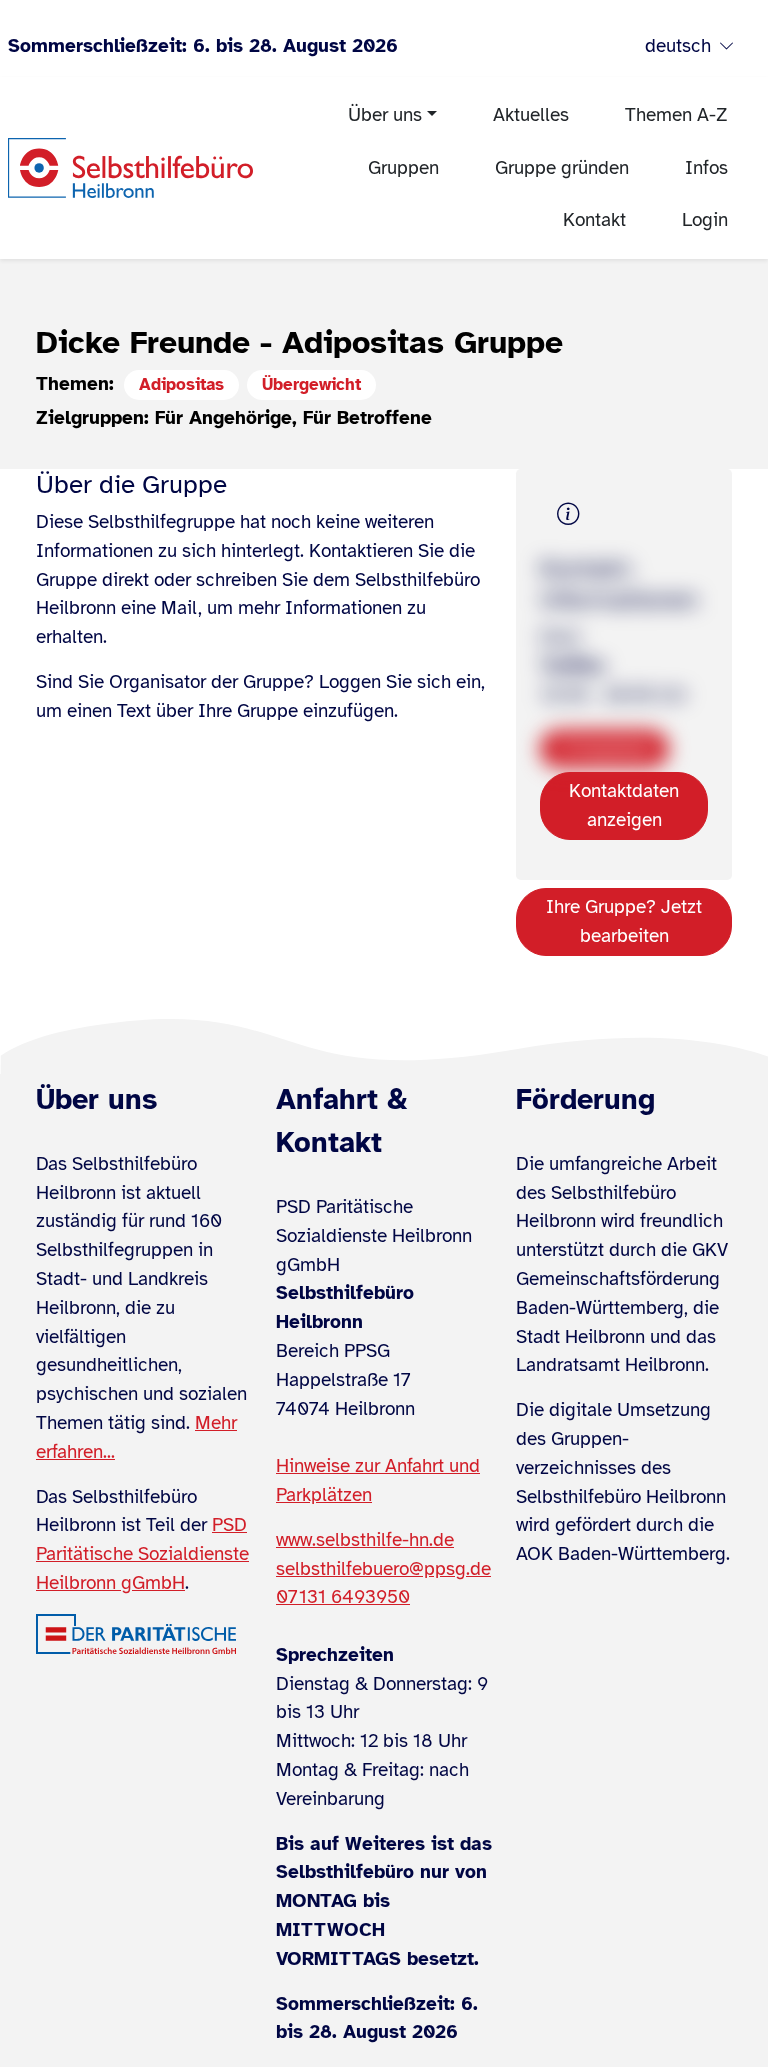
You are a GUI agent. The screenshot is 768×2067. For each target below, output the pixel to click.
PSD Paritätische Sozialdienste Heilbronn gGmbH (142, 1554)
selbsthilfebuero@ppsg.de (383, 1569)
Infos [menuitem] (706, 168)
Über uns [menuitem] (385, 115)
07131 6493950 (343, 1597)
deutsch (678, 46)
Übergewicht (311, 384)
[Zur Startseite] (130, 168)
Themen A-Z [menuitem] (676, 115)
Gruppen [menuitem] (403, 168)
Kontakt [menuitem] (594, 220)
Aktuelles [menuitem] (531, 115)
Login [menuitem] (705, 220)
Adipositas (181, 384)
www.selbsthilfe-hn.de (365, 1540)
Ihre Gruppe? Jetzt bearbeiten (624, 921)
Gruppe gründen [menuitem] (562, 168)
